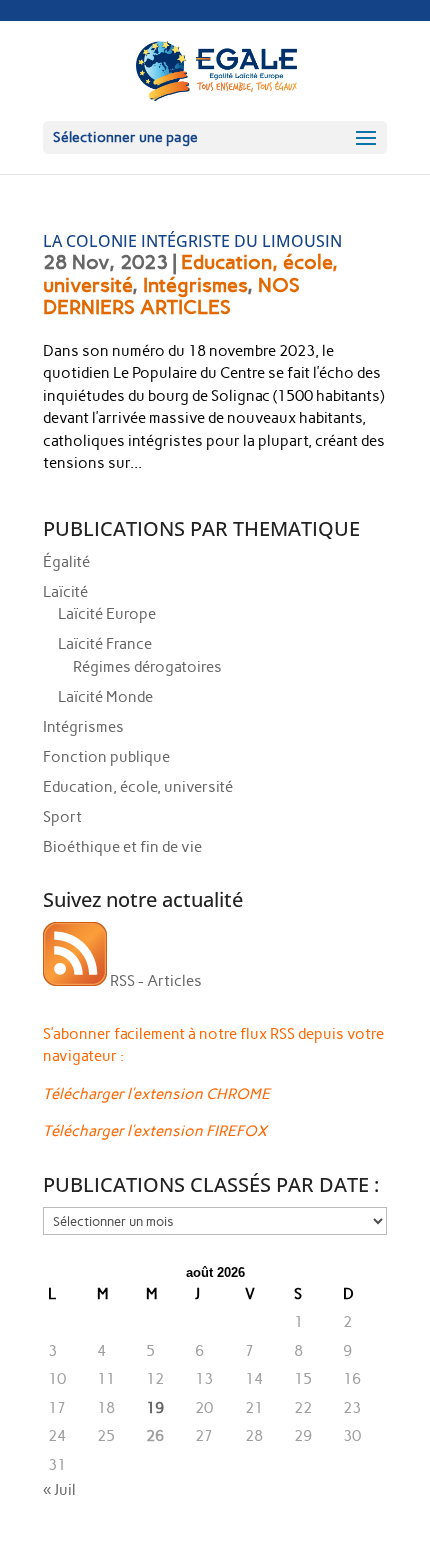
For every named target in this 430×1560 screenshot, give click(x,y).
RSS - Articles (154, 981)
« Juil (59, 1490)
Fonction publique (106, 757)
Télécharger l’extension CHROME (156, 1094)
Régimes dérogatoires (147, 667)
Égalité (66, 562)
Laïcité (65, 592)
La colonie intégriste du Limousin (192, 241)
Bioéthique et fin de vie (122, 847)
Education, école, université (138, 787)
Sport (62, 817)
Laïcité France (105, 644)
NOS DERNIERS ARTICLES (171, 296)
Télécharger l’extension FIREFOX (155, 1131)
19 (155, 1408)
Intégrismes (195, 285)
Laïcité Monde (105, 697)
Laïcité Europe (107, 614)
